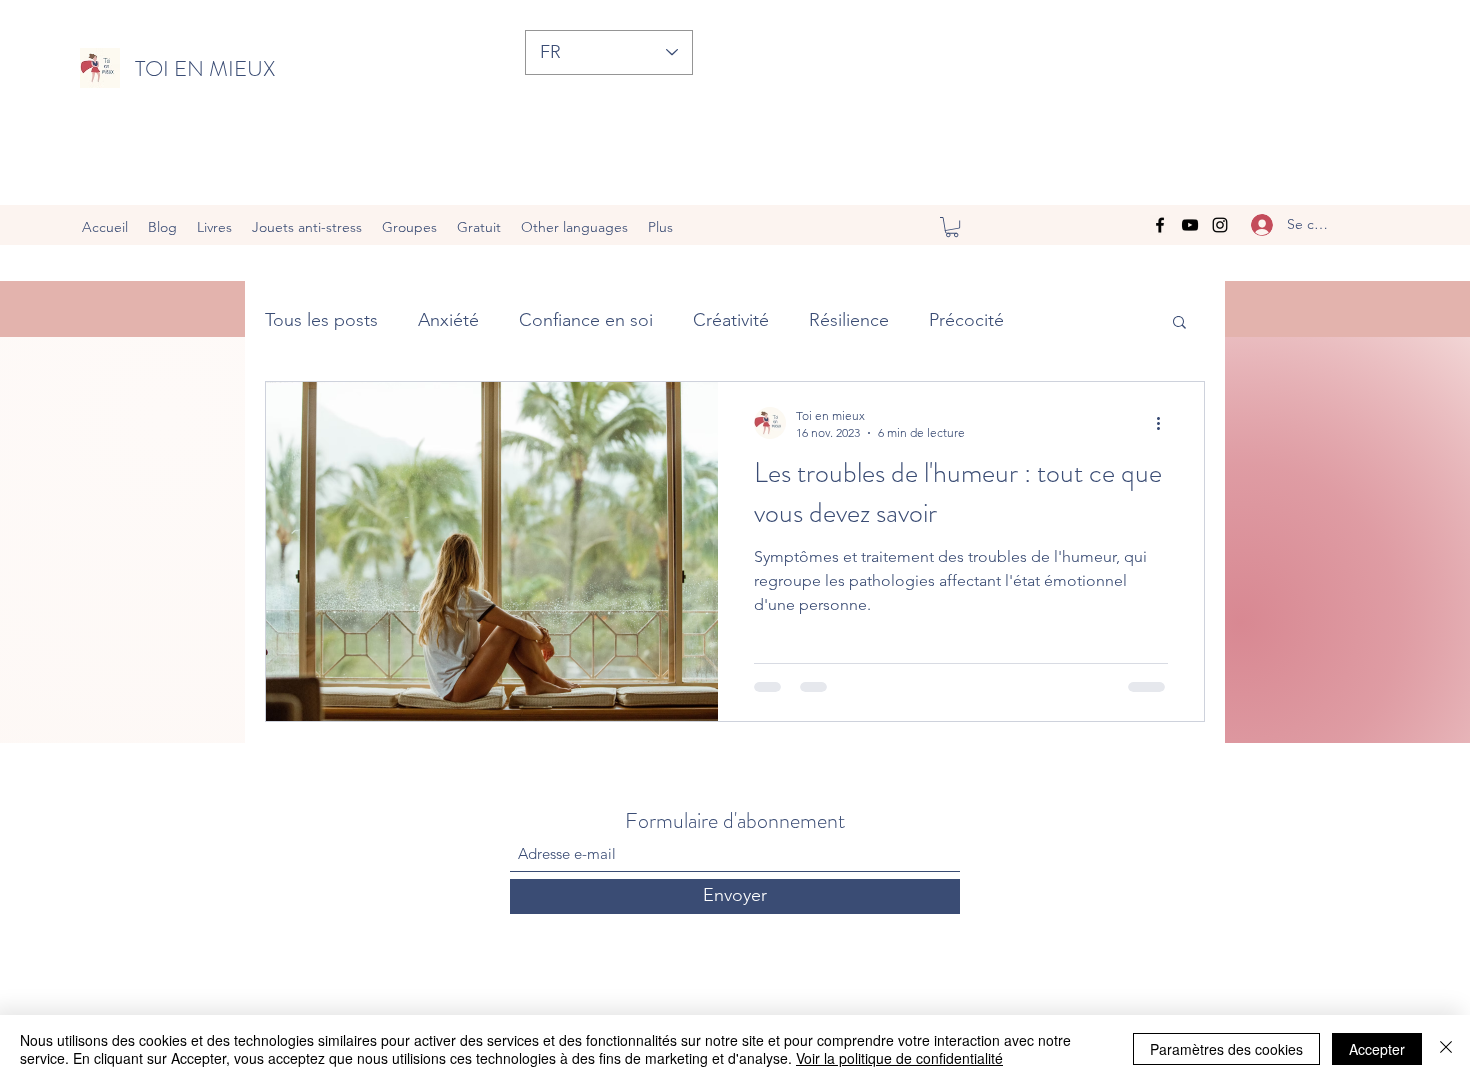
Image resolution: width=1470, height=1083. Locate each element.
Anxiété (448, 320)
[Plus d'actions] (1165, 423)
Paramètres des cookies (1226, 1049)
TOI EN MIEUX (205, 68)
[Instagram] (1220, 225)
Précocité (966, 320)
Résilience (849, 320)
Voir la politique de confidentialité (899, 1058)
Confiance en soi (586, 320)
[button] (952, 227)
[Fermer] (1446, 1049)
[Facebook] (1160, 225)
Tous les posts (321, 320)
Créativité (731, 320)
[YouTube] (1190, 225)
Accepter (1377, 1049)
